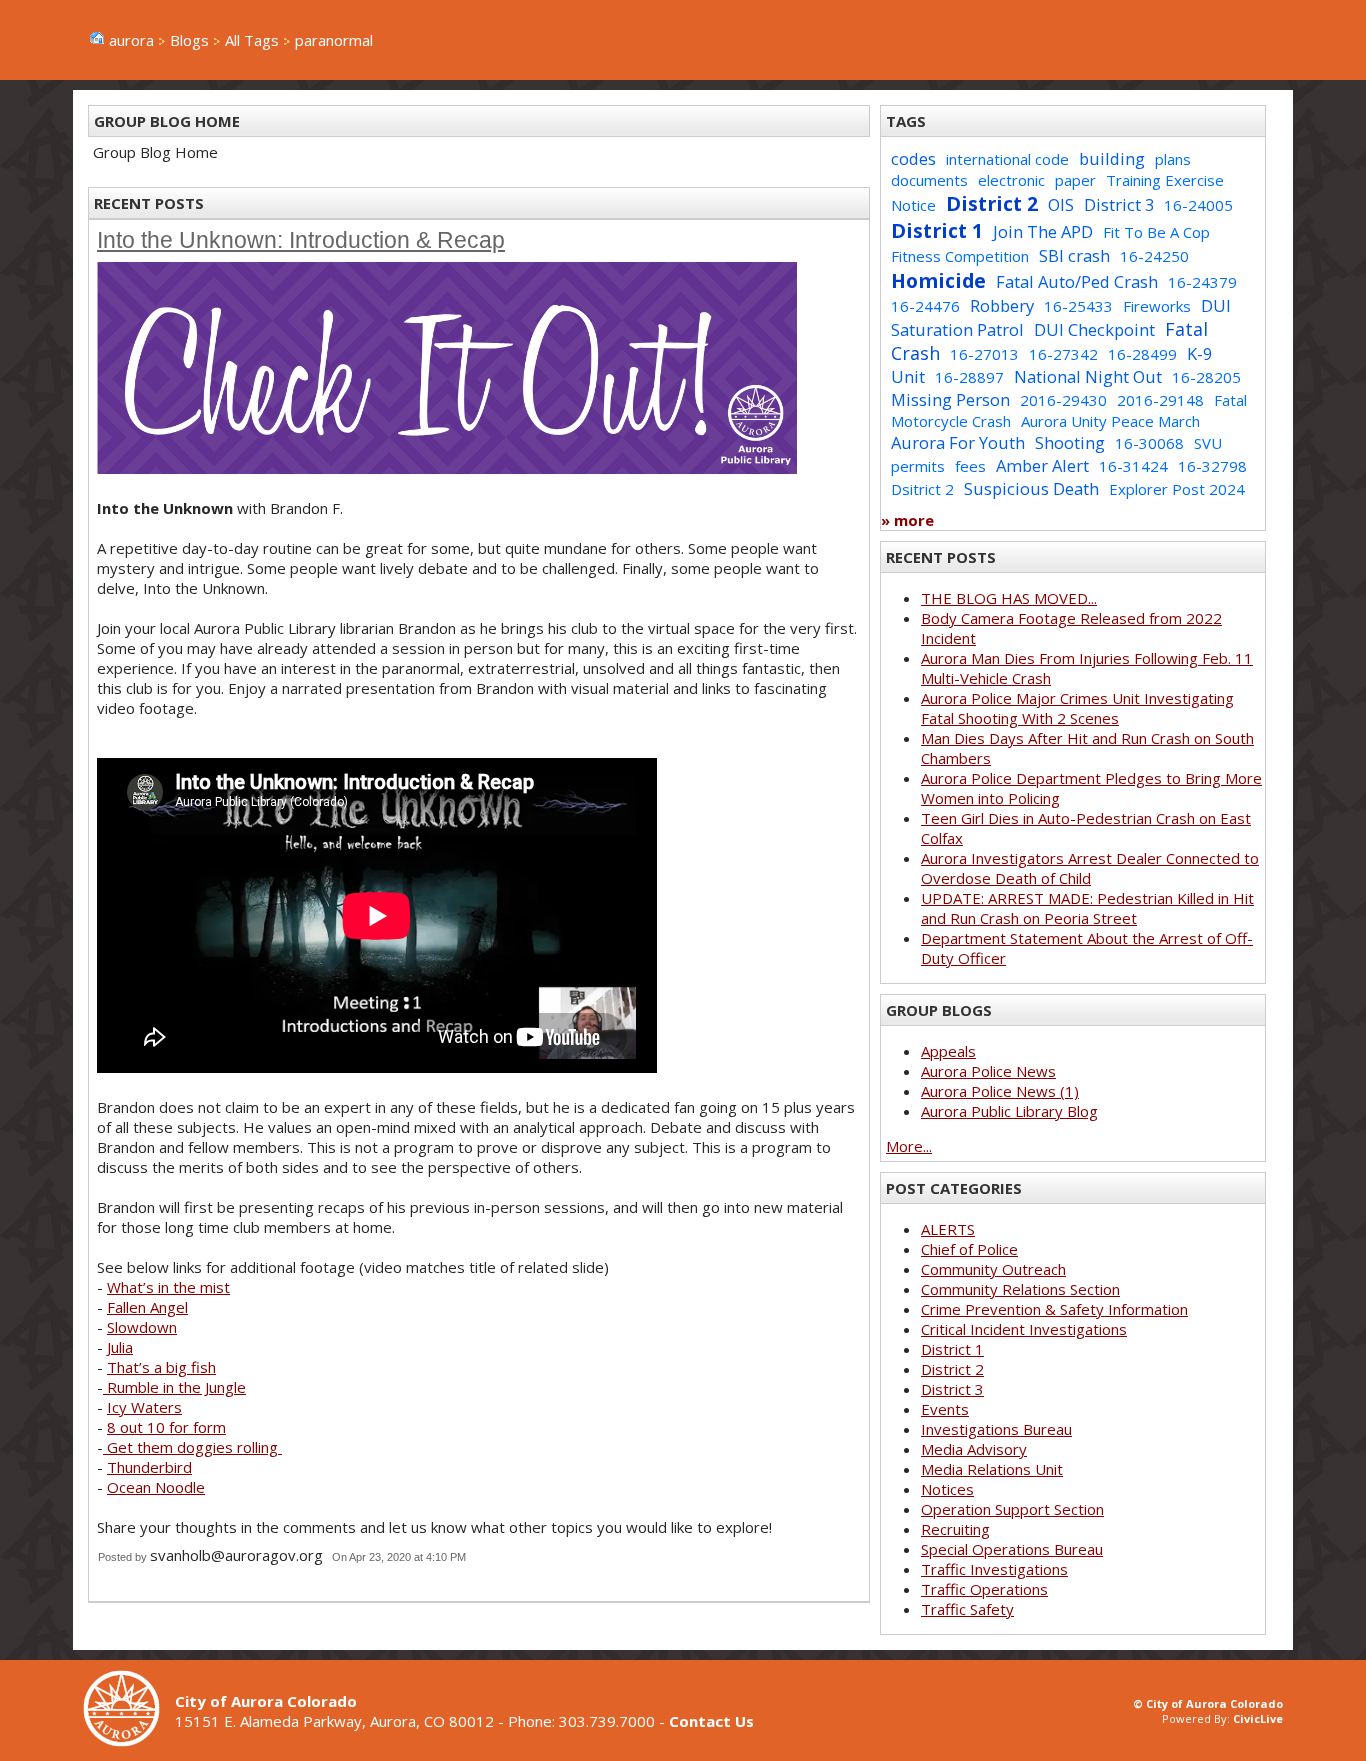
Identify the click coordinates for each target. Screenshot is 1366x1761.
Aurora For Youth (958, 442)
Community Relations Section (1020, 1289)
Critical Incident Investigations (1024, 1329)
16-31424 (1133, 466)
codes (913, 158)
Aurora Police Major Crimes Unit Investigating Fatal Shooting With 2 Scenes (1077, 708)
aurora (131, 40)
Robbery (1002, 305)
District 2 (992, 203)
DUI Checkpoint (1094, 329)
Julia (120, 1347)
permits (918, 466)
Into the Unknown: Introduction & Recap (301, 240)
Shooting (1070, 442)
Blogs (189, 40)
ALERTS (948, 1229)
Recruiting (955, 1529)
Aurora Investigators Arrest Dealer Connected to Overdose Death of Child (1090, 868)
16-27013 (984, 354)
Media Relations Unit (992, 1469)
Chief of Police (969, 1249)
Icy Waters (144, 1407)
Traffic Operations (984, 1589)
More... (909, 1146)
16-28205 (1206, 377)
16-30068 (1149, 443)
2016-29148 (1160, 400)
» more (907, 520)
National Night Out (1088, 376)
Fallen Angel (147, 1307)
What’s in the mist (168, 1287)
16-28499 (1142, 354)
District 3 (1119, 204)
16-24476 (925, 306)
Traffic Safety (967, 1609)
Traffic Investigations (994, 1569)
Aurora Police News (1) (1000, 1091)
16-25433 (1078, 306)
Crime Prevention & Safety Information (1054, 1309)
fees (970, 466)
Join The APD (1043, 231)
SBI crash (1074, 255)
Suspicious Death (1031, 488)
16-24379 (1202, 282)
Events (945, 1409)
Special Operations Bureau (1012, 1549)
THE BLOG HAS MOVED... (1009, 598)
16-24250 (1154, 256)
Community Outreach (993, 1269)
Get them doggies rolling (192, 1447)
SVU (1208, 443)
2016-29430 (1063, 400)
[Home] (129, 1741)
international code (1007, 159)
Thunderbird (149, 1467)
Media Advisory (974, 1449)
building (1112, 158)
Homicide (938, 280)
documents (929, 180)
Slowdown (142, 1327)
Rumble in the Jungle (174, 1387)
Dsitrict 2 (922, 489)
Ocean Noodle (156, 1487)
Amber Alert (1042, 465)
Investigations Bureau (996, 1429)
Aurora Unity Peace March (1110, 421)
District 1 (937, 230)
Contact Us (711, 1721)
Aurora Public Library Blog (1009, 1111)
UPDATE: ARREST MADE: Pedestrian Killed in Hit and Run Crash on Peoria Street (1087, 908)
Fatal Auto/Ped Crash (1077, 281)
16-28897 (969, 377)
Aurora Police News (988, 1071)
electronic (1011, 180)
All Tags (252, 40)
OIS (1061, 204)
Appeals (948, 1051)
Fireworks (1157, 306)
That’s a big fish (161, 1367)
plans (1173, 159)
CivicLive (1258, 1718)
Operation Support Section (1012, 1509)
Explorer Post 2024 (1177, 489)
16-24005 (1198, 205)
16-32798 (1212, 466)
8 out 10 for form (166, 1427)
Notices (947, 1489)
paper (1075, 180)
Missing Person (950, 399)
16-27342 (1063, 354)
